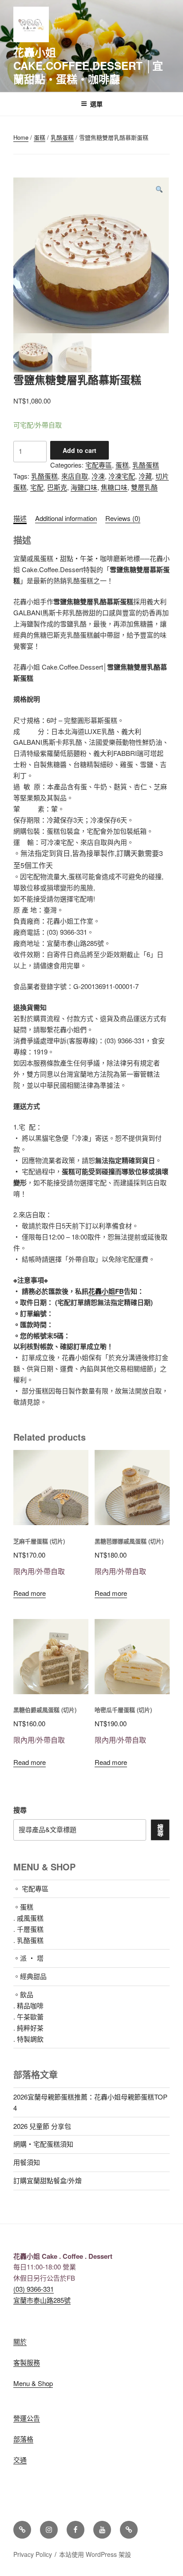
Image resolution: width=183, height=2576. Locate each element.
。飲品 (23, 1994)
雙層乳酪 (144, 487)
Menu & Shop (33, 2383)
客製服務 (27, 2362)
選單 (96, 104)
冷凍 (98, 476)
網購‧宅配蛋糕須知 (43, 2144)
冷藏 (145, 476)
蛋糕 (40, 137)
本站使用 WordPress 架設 (95, 2554)
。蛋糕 (23, 1907)
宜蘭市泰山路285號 (42, 2300)
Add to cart (80, 450)
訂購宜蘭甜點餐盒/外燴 (48, 2180)
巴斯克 (57, 487)
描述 (20, 518)
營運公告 (27, 2418)
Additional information (66, 518)
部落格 (23, 2439)
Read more (30, 1593)
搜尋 (20, 1810)
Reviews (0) (123, 518)
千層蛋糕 (30, 1929)
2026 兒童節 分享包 (42, 2126)
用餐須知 (27, 2162)
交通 (20, 2460)
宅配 (37, 487)
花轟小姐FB (106, 1291)
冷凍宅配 (122, 476)
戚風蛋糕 (30, 1918)
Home (21, 137)
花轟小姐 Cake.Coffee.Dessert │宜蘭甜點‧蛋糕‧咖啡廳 (88, 65)
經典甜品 (33, 1976)
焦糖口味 (114, 487)
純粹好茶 (30, 2028)
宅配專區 (99, 465)
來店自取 (75, 476)
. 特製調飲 (28, 2039)
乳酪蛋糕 (62, 137)
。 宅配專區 (31, 1888)
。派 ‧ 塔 (28, 1958)
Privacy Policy (33, 2554)
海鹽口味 (84, 487)
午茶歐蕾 (30, 2017)
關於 (20, 2341)
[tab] (20, 519)
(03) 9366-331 (34, 2289)
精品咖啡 (30, 2005)
